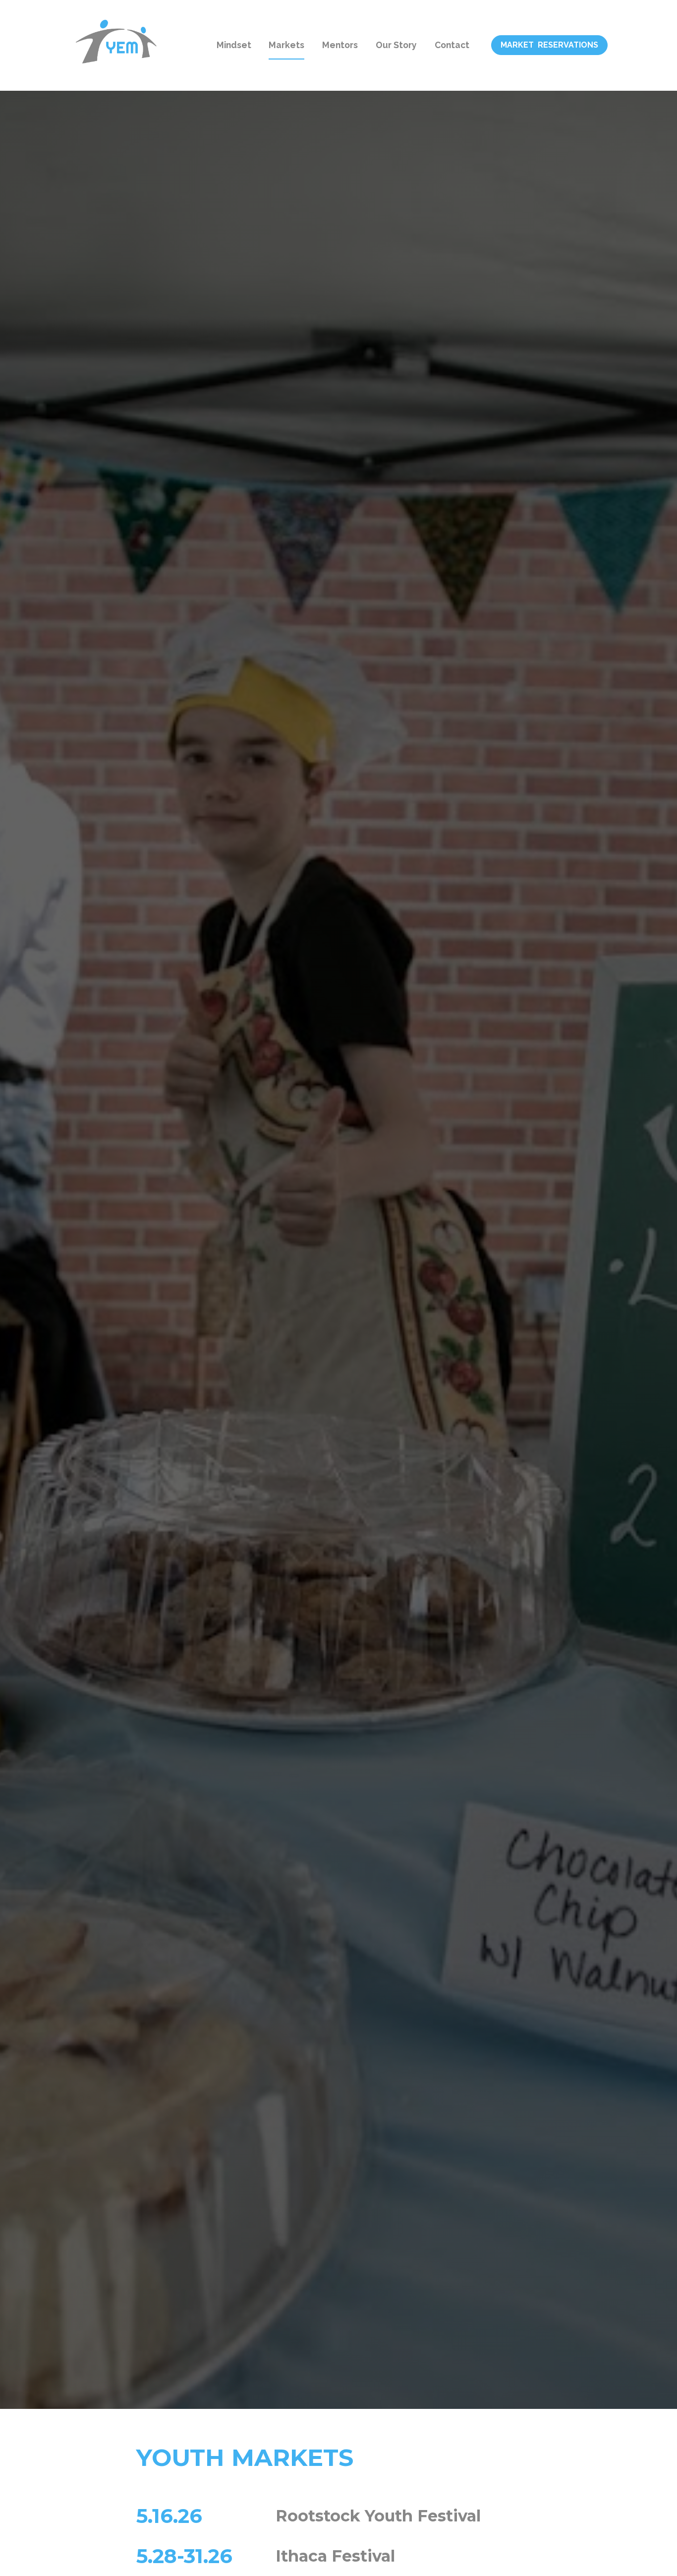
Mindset (234, 45)
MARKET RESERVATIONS (549, 45)
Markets (286, 45)
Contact (452, 45)
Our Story (396, 45)
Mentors (340, 45)
